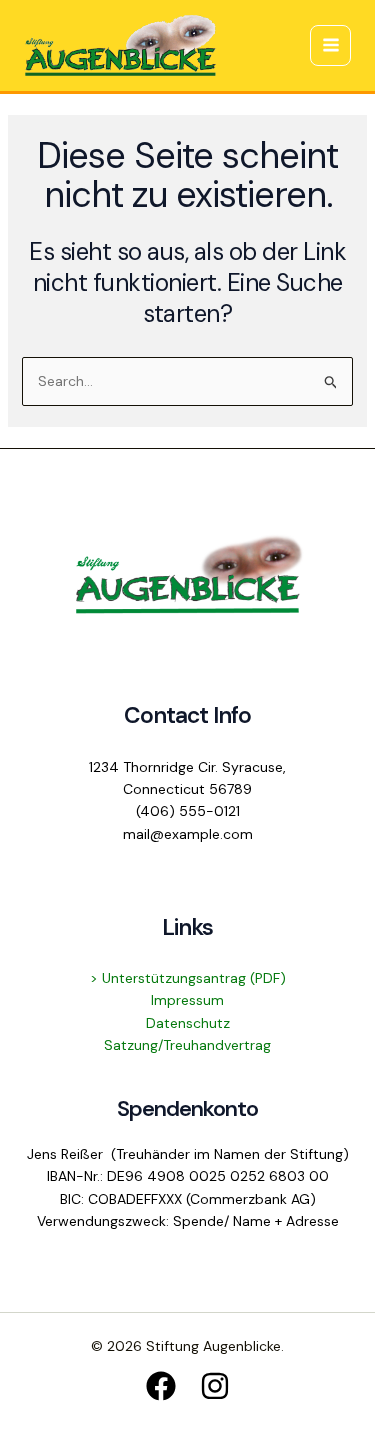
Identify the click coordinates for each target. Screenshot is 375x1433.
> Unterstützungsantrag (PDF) (188, 978)
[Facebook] (161, 1386)
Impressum (187, 1000)
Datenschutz (188, 1023)
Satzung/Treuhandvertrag (187, 1045)
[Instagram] (215, 1386)
